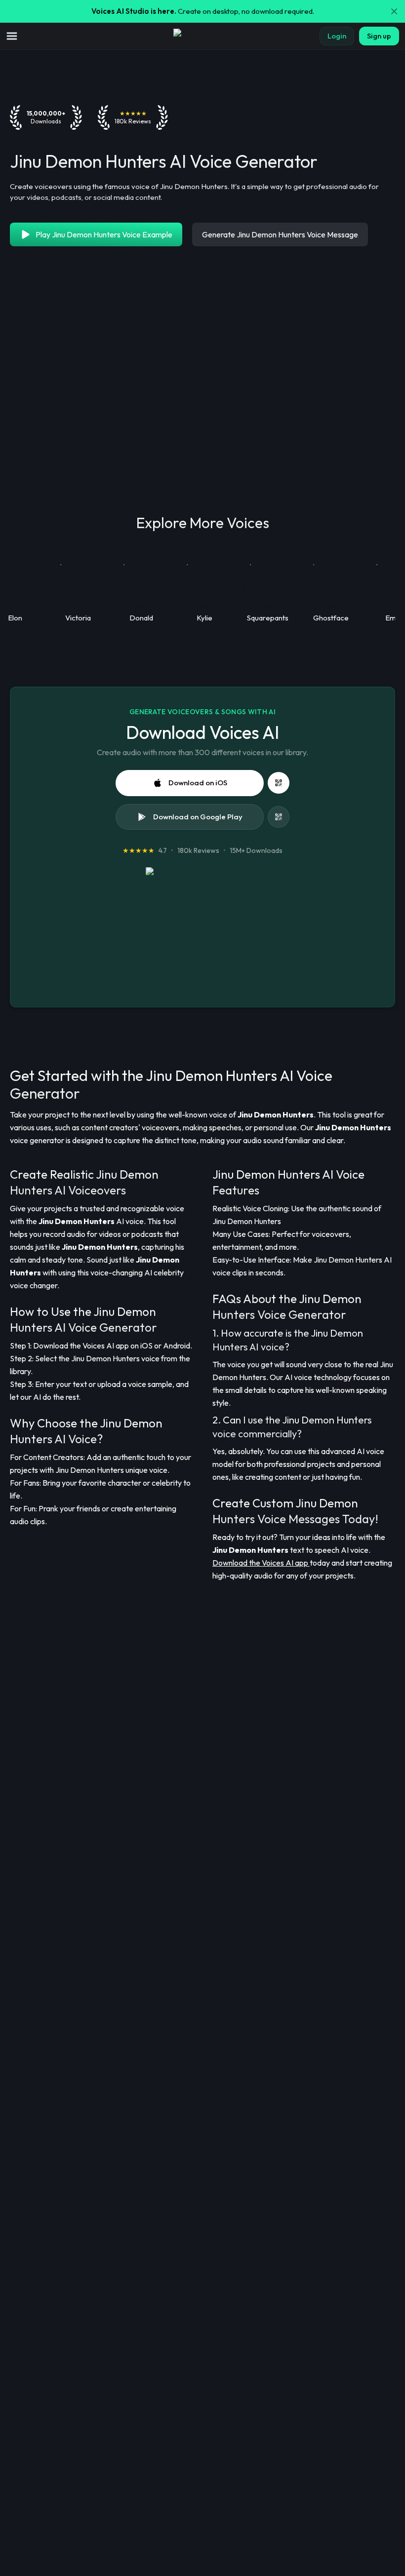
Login (337, 36)
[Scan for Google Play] (279, 817)
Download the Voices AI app (261, 1563)
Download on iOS (198, 783)
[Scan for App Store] (279, 783)
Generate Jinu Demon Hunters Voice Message (280, 234)
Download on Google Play (198, 817)
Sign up (379, 36)
